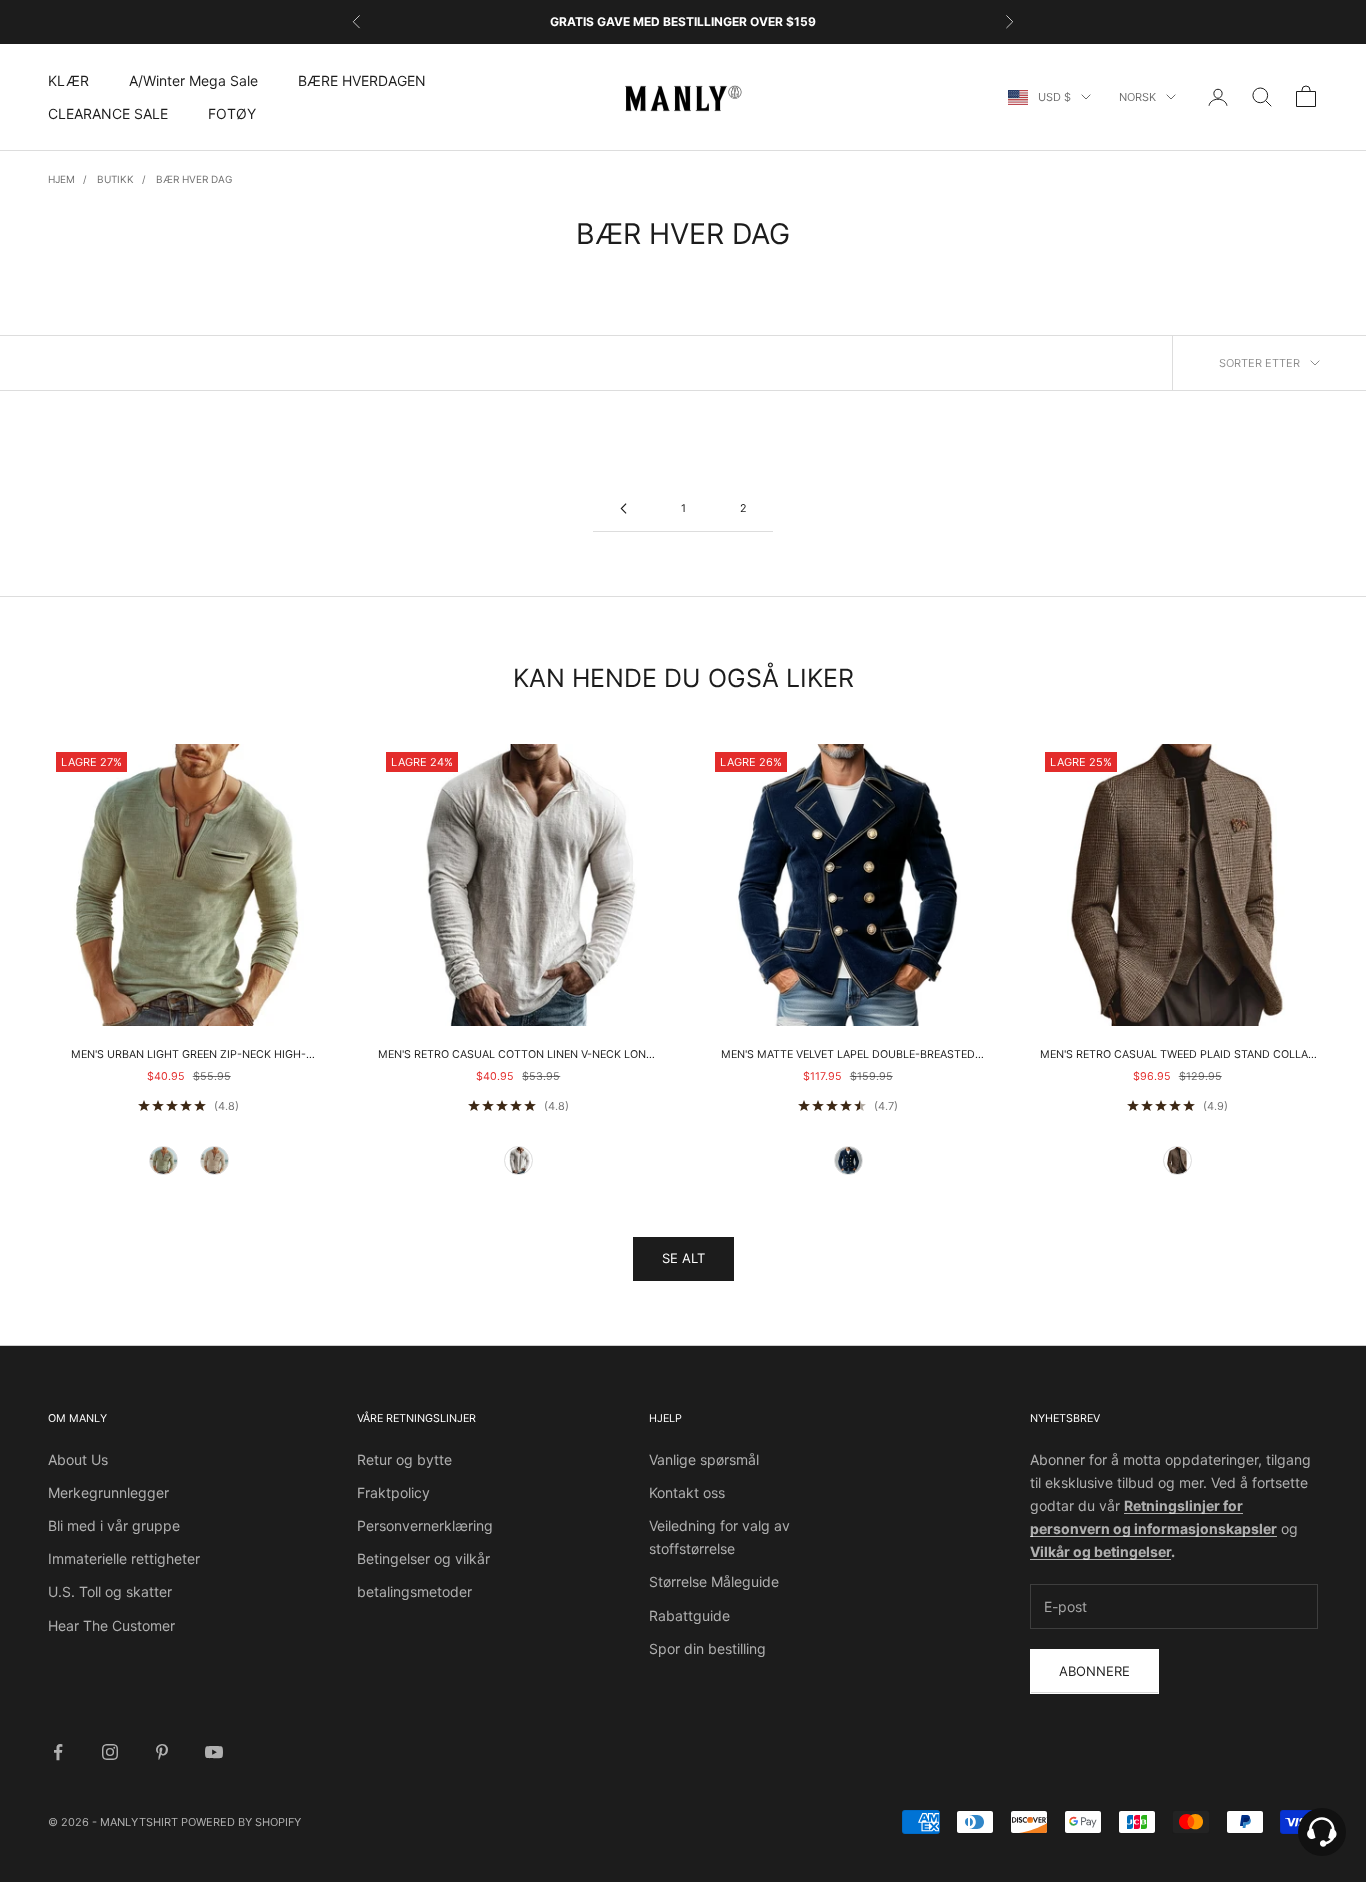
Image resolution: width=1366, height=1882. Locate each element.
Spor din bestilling (707, 1648)
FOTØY (232, 113)
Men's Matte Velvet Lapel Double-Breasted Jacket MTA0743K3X (848, 1056)
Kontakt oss (687, 1492)
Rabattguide (689, 1615)
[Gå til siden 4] (623, 508)
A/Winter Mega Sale (193, 80)
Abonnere (1094, 1671)
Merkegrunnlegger (108, 1492)
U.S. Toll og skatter (110, 1591)
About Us (78, 1459)
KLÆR (68, 80)
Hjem (61, 179)
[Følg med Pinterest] (162, 1752)
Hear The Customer (111, 1625)
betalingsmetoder (414, 1591)
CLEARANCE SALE (108, 113)
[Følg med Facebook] (58, 1752)
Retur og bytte (404, 1459)
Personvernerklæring (425, 1525)
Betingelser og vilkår (423, 1558)
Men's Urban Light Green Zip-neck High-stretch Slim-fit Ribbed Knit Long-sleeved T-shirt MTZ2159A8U (188, 1056)
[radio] (164, 1161)
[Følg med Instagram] (110, 1752)
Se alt (683, 1258)
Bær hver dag (194, 179)
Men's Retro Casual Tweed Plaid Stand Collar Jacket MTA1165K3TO (1177, 1056)
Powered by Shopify (241, 1822)
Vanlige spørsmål (704, 1459)
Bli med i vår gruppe (114, 1525)
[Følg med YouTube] (214, 1752)
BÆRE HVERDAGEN (362, 80)
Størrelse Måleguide (714, 1581)
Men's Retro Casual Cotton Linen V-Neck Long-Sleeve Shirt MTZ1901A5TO (518, 1056)
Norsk (1137, 97)
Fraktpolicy (393, 1492)
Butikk (115, 179)
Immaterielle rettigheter (124, 1558)
